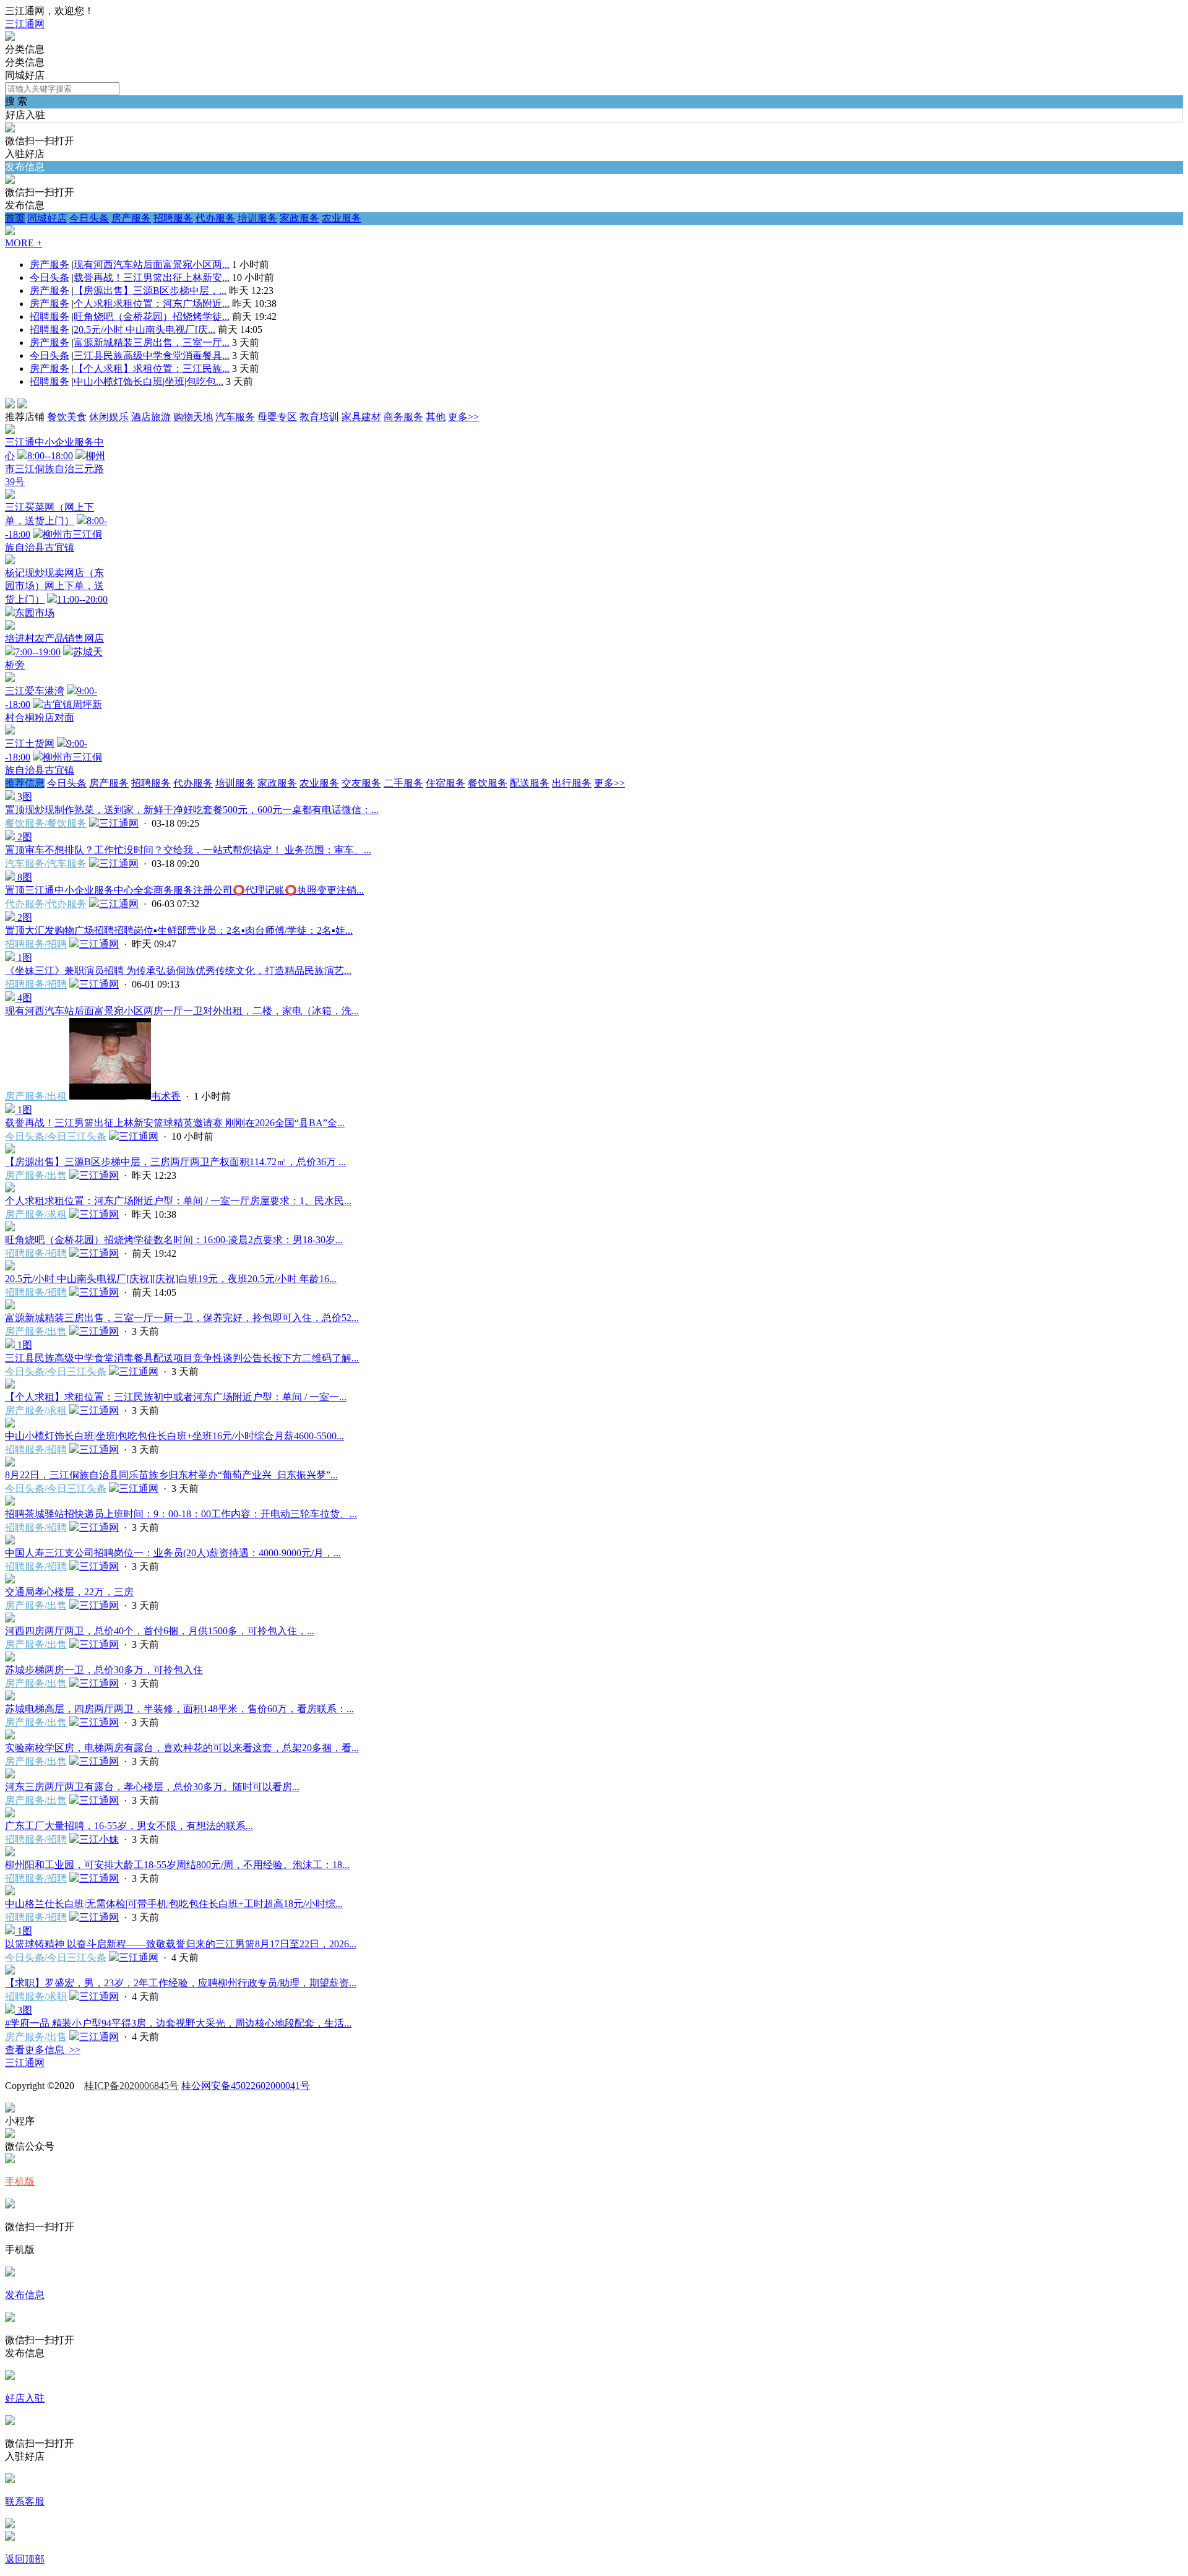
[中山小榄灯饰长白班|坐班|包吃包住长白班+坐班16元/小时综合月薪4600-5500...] (10, 1424)
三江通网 (25, 24)
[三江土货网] (10, 731)
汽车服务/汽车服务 (46, 864)
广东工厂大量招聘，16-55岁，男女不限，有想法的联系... (129, 1826)
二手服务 (403, 783)
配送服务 (530, 783)
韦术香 (166, 1096)
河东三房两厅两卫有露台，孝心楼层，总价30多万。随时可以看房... (152, 1787)
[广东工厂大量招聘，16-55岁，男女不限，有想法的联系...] (10, 1814)
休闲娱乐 (109, 417)
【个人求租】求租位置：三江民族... (152, 368)
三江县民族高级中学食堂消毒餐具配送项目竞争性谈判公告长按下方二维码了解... (182, 1358)
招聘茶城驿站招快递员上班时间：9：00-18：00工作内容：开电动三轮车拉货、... (181, 1514)
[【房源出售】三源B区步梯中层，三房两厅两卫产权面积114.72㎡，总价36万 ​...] (10, 1150)
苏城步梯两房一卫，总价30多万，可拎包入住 (104, 1670)
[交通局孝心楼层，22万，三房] (10, 1580)
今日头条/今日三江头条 (56, 1136)
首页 (15, 218)
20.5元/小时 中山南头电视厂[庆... (144, 330)
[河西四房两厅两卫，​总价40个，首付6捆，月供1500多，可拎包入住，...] (10, 1619)
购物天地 (193, 417)
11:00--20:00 (82, 599)
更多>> (463, 417)
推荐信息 (25, 783)
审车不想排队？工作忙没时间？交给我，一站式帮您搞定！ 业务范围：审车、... (188, 850)
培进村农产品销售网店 (54, 638)
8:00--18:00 (50, 456)
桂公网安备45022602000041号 (246, 2086)
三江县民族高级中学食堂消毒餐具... (152, 355)
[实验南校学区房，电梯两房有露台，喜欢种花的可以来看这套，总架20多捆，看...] (10, 1736)
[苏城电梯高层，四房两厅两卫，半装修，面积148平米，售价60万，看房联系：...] (10, 1697)
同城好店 (47, 218)
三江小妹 (99, 1839)
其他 (436, 417)
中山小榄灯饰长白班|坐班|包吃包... (148, 381)
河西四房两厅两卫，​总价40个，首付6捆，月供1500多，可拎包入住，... (160, 1631)
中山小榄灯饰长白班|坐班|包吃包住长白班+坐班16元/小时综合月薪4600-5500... (174, 1436)
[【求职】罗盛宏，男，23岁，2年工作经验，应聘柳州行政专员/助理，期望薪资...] (10, 1971)
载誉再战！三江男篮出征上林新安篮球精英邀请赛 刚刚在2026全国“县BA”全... (175, 1123)
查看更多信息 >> (43, 2050)
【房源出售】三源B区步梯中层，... (150, 291)
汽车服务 (235, 417)
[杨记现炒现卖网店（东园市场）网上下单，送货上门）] (10, 561)
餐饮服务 (488, 783)
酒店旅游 (151, 417)
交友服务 (361, 783)
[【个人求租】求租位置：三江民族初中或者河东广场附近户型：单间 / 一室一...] (10, 1385)
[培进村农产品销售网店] (10, 627)
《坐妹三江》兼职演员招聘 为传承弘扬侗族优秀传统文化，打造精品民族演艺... (178, 971)
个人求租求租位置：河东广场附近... (152, 304)
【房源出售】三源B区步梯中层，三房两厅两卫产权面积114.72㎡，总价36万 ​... (175, 1162)
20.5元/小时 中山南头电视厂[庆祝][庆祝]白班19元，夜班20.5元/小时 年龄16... (171, 1279)
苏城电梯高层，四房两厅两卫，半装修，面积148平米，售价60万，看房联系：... (179, 1709)
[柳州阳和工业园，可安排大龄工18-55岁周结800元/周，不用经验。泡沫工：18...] (10, 1853)
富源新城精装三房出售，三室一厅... (152, 342)
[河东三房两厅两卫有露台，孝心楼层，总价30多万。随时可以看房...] (10, 1775)
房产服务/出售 (36, 1175)
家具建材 (361, 417)
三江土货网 (30, 743)
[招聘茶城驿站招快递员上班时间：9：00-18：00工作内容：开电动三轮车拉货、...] (10, 1502)
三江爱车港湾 (35, 691)
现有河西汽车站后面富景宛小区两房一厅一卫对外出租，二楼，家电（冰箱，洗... (182, 1011)
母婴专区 (277, 417)
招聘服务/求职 (36, 1997)
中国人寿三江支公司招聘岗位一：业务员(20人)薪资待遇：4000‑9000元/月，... (173, 1553)
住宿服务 (445, 783)
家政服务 (299, 218)
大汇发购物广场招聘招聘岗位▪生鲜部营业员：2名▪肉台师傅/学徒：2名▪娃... (179, 930)
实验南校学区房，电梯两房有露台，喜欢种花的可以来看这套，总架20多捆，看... (182, 1748)
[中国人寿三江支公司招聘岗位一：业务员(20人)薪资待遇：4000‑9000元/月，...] (10, 1541)
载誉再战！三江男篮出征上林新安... (152, 278)
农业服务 (342, 218)
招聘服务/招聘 (36, 944)
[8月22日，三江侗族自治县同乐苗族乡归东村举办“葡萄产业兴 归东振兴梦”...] (10, 1463)
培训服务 (257, 218)
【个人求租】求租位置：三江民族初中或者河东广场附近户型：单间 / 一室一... (176, 1397)
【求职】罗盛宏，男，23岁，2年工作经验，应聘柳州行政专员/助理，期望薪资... (181, 1983)
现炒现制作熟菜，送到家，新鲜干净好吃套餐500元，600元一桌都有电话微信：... (192, 810)
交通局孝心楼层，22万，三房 (69, 1592)
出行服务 (572, 783)
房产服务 (131, 218)
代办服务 (215, 218)
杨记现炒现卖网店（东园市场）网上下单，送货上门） (54, 586)
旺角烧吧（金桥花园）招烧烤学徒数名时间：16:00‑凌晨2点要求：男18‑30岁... (174, 1240)
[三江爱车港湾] (10, 678)
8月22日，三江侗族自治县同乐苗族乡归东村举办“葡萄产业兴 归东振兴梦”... (171, 1475)
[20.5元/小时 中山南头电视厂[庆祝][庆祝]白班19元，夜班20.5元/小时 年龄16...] (10, 1267)
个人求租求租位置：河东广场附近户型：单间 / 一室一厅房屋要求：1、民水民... (178, 1201)
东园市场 (35, 613)
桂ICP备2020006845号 (131, 2086)
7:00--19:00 (38, 652)
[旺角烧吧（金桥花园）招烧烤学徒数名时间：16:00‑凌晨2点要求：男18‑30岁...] (10, 1228)
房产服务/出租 (36, 1096)
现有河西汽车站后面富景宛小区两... (152, 265)
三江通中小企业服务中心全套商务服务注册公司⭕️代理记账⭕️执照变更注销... (184, 890)
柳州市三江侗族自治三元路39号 (55, 469)
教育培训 (319, 417)
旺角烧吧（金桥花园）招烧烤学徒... (152, 317)
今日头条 (89, 218)
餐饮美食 (67, 417)
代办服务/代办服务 (46, 904)
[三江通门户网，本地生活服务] (10, 37)
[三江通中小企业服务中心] (10, 430)
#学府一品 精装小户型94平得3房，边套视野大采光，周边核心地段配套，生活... (178, 2023)
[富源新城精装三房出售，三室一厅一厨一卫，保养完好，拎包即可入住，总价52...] (10, 1306)
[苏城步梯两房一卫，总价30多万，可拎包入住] (10, 1658)
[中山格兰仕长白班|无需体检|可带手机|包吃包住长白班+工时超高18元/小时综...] (10, 1892)
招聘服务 (173, 218)
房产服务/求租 (36, 1214)
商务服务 (403, 417)
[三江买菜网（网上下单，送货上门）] (10, 495)
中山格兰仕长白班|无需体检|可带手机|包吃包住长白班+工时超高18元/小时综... (174, 1904)
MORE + (24, 243)
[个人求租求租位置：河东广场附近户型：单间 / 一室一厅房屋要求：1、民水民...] (10, 1189)
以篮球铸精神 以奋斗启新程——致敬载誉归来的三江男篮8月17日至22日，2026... (181, 1944)
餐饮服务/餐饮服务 (46, 823)
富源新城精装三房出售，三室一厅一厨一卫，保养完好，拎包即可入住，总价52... (182, 1318)
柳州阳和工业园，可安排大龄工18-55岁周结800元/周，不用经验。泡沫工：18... (177, 1865)
